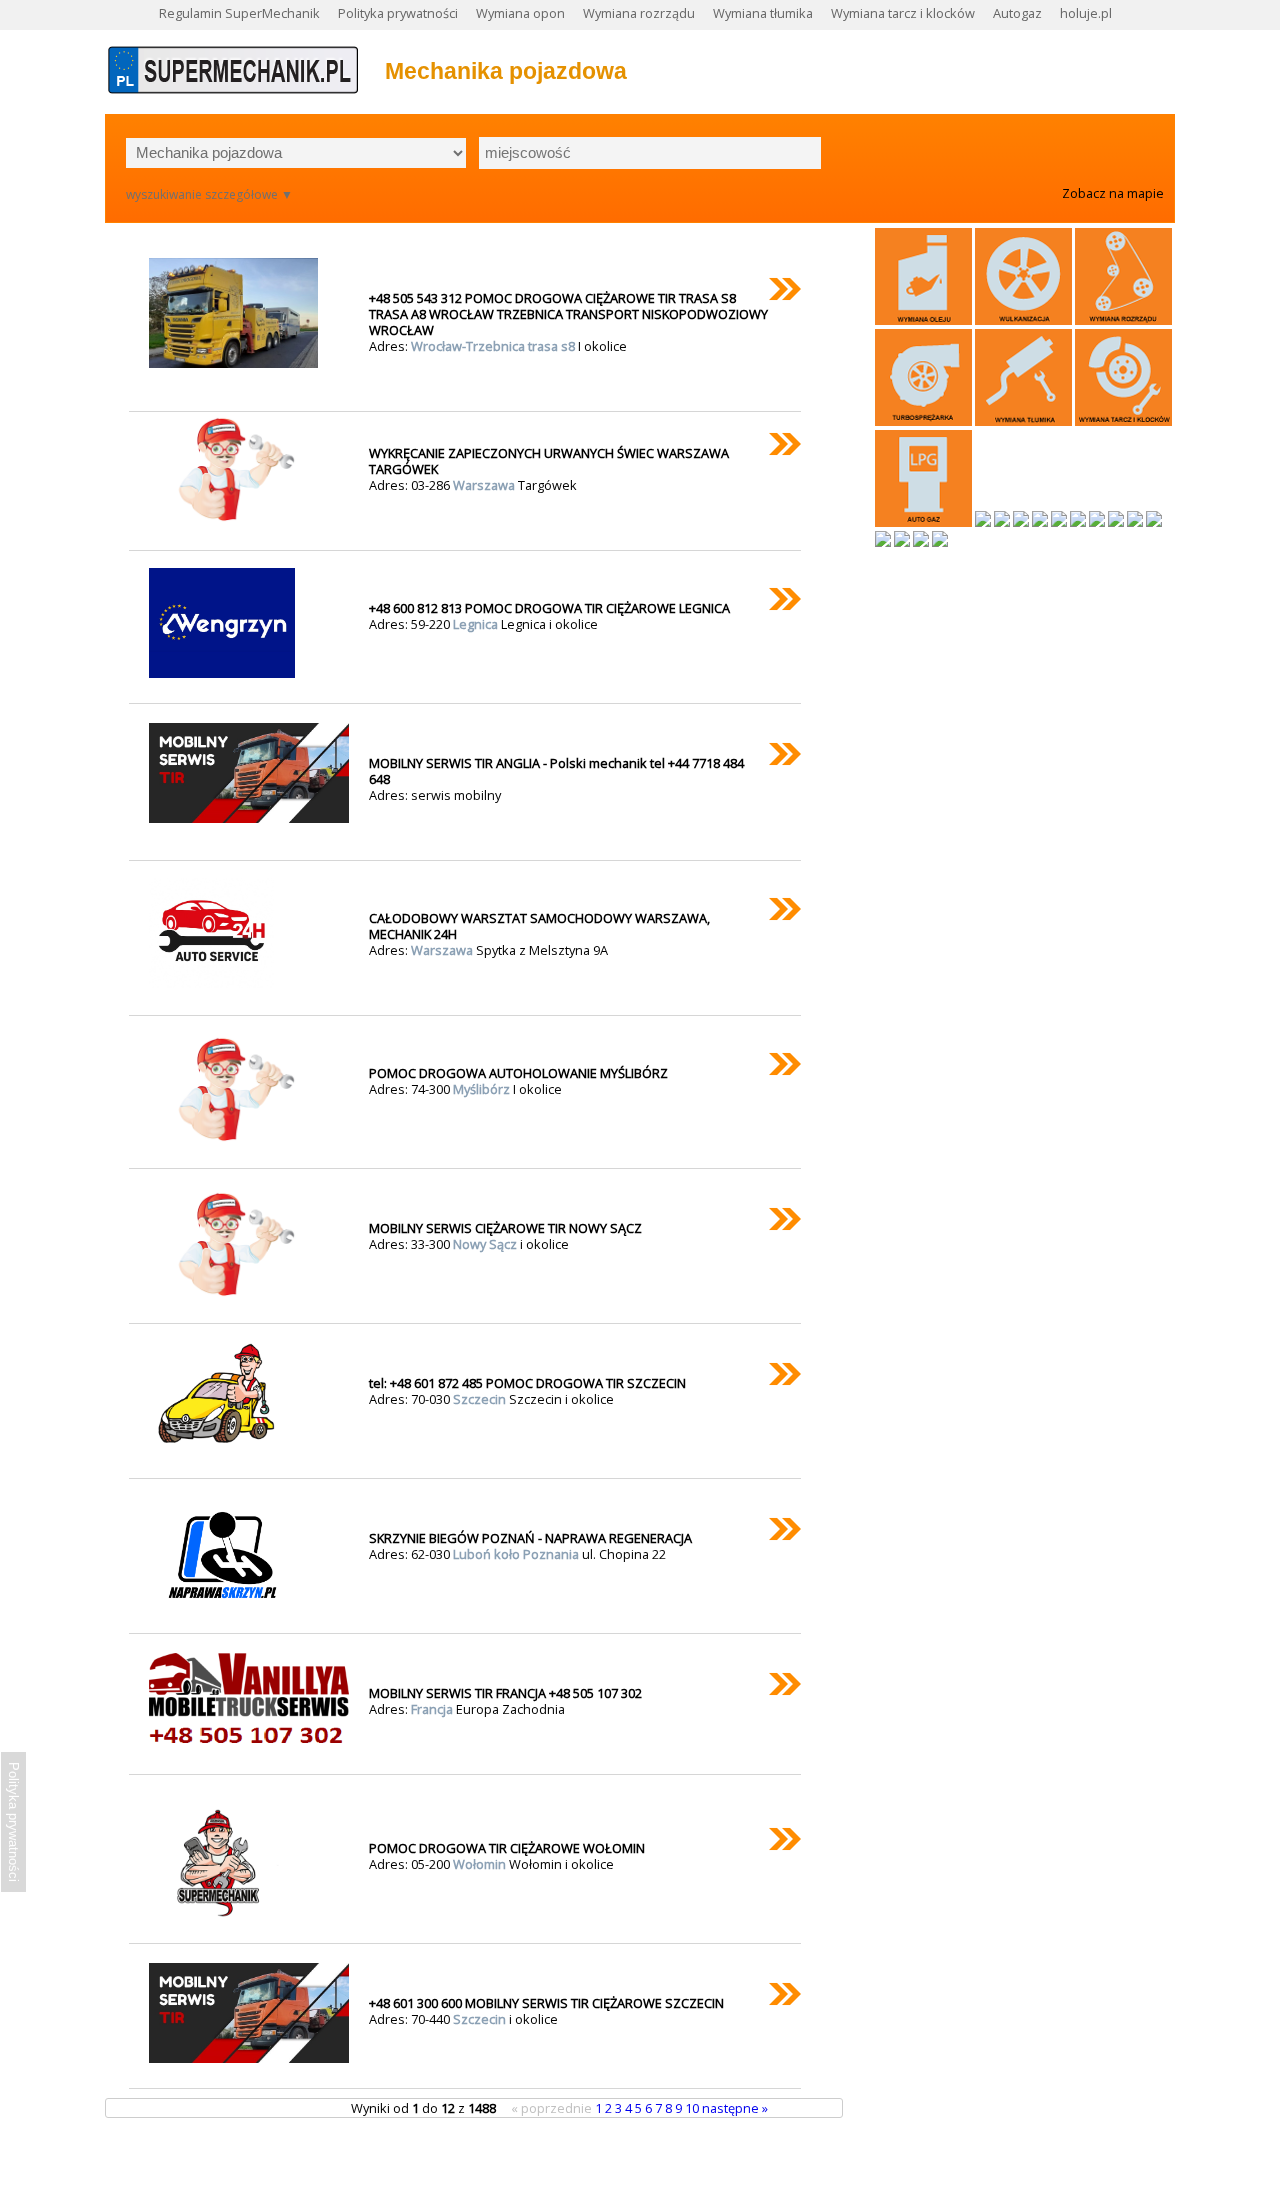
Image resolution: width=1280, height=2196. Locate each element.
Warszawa (485, 485)
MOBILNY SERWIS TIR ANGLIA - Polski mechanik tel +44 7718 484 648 (556, 771)
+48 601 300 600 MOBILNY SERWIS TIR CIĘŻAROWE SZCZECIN (546, 2003)
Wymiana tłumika (763, 13)
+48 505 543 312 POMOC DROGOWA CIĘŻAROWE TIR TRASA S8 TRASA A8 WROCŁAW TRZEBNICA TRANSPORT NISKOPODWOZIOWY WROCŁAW (568, 314)
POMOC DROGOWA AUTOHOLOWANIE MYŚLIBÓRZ (518, 1073)
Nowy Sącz (486, 1244)
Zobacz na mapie (1113, 193)
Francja (433, 1709)
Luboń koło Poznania (517, 1554)
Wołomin (481, 1864)
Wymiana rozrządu (639, 13)
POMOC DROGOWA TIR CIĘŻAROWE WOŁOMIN (507, 1848)
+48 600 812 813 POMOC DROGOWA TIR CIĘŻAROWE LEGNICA (549, 608)
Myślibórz (483, 1089)
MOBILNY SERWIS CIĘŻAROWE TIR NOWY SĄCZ (505, 1228)
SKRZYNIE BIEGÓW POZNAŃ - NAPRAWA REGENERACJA (530, 1538)
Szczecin (481, 1399)
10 (693, 2108)
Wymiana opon (520, 13)
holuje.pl (1086, 13)
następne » (735, 2108)
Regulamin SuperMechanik (239, 13)
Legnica (477, 624)
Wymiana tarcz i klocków (903, 13)
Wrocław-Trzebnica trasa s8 (494, 346)
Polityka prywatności (398, 13)
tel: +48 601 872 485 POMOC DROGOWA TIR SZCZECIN (527, 1383)
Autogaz (1017, 13)
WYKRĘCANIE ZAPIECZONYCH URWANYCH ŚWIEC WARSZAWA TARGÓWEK (549, 461)
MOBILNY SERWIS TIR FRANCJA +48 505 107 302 (505, 1693)
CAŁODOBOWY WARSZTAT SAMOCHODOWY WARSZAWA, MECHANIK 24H (539, 926)
